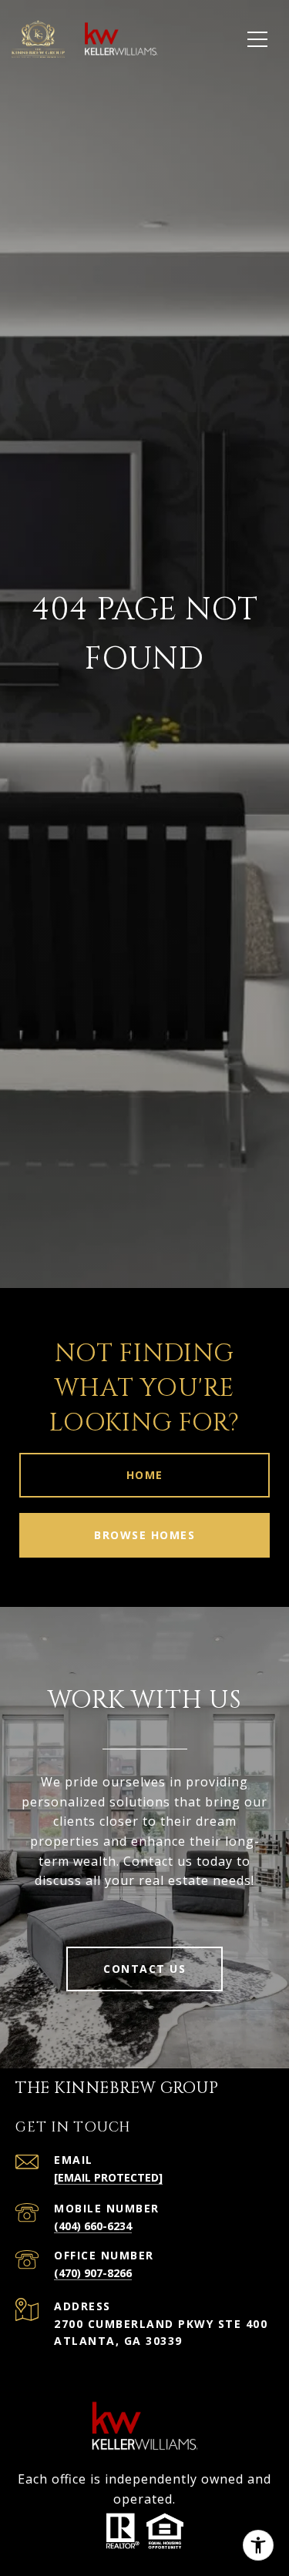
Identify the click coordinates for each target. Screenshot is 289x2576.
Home (145, 1475)
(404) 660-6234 (93, 2226)
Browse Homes (144, 1535)
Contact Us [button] (144, 1969)
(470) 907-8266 (93, 2273)
